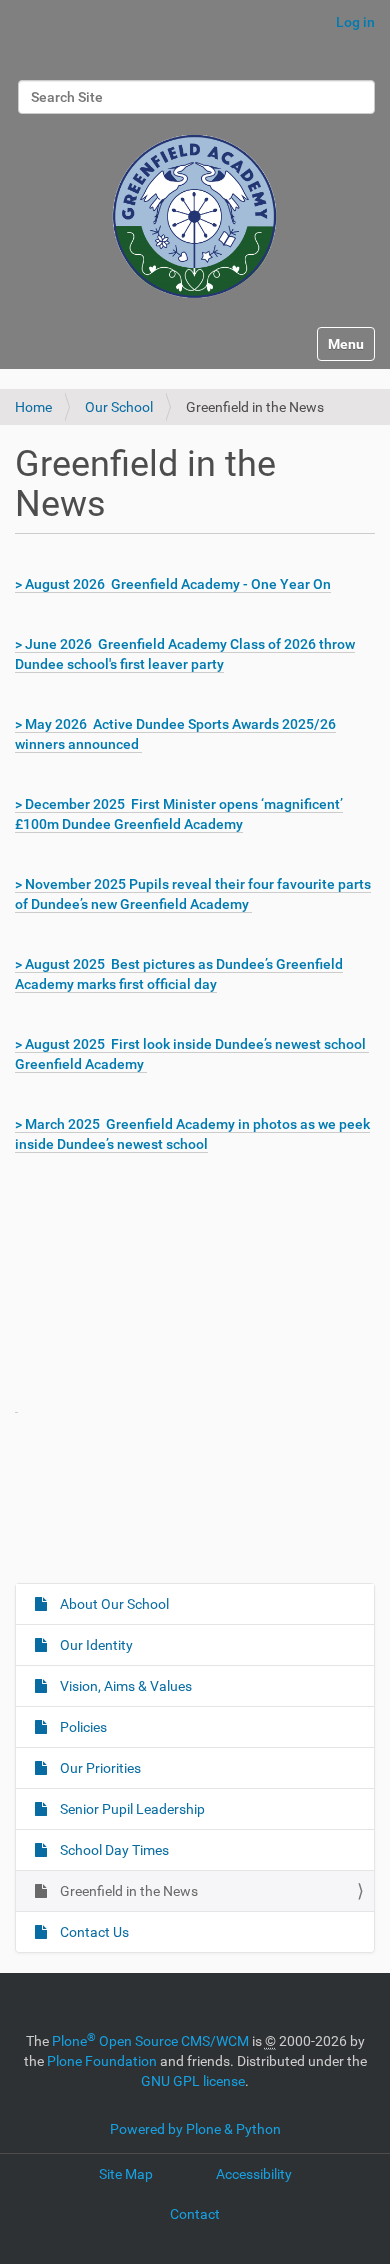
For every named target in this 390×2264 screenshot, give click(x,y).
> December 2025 (73, 804)
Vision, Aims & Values (124, 1686)
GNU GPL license (193, 2081)
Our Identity (95, 1645)
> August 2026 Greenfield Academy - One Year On (173, 584)
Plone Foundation (102, 2061)
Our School (119, 407)
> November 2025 (70, 884)
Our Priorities (99, 1768)
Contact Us (93, 1932)
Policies (82, 1727)
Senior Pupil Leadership (131, 1809)
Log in (355, 22)
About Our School (113, 1604)
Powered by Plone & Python (195, 2129)
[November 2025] (16, 1404)
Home (33, 407)
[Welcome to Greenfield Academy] (195, 208)
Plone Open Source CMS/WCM (150, 2041)
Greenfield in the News (127, 1891)
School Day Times (113, 1850)
